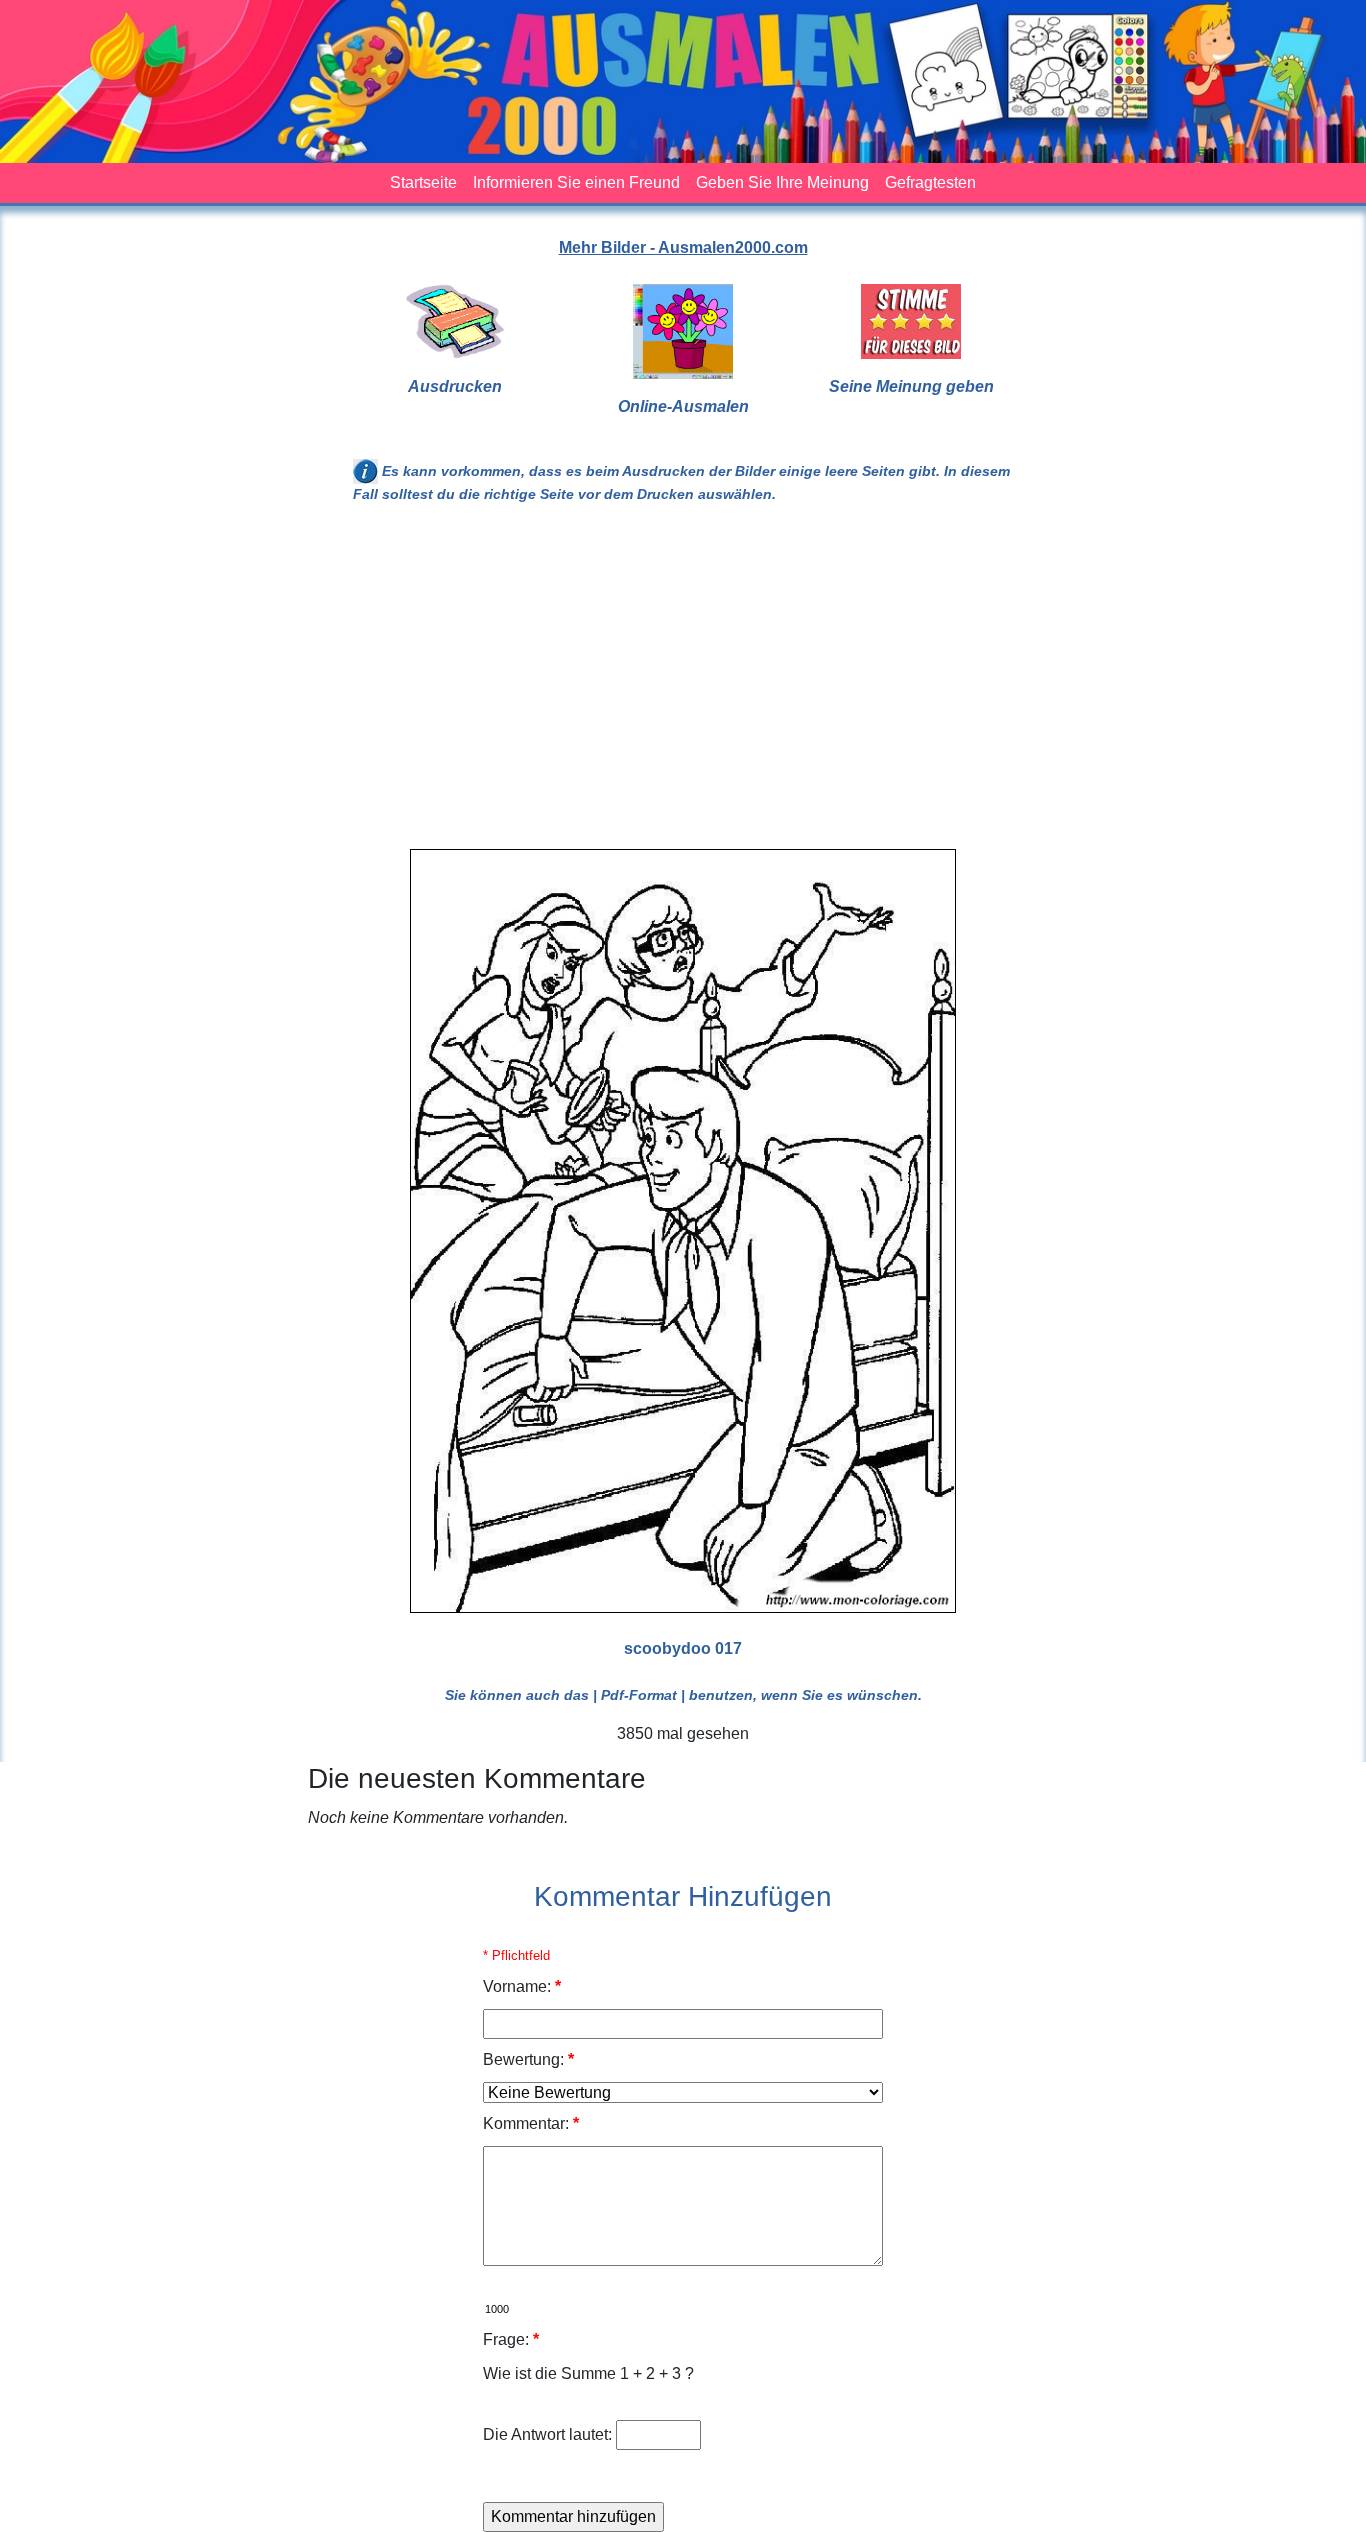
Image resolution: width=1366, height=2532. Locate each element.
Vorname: (522, 1986)
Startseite (423, 182)
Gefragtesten (930, 182)
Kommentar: (531, 2123)
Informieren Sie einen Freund (576, 182)
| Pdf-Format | (639, 1695)
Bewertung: (528, 2059)
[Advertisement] (683, 685)
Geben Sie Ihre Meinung (782, 182)
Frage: (511, 2339)
